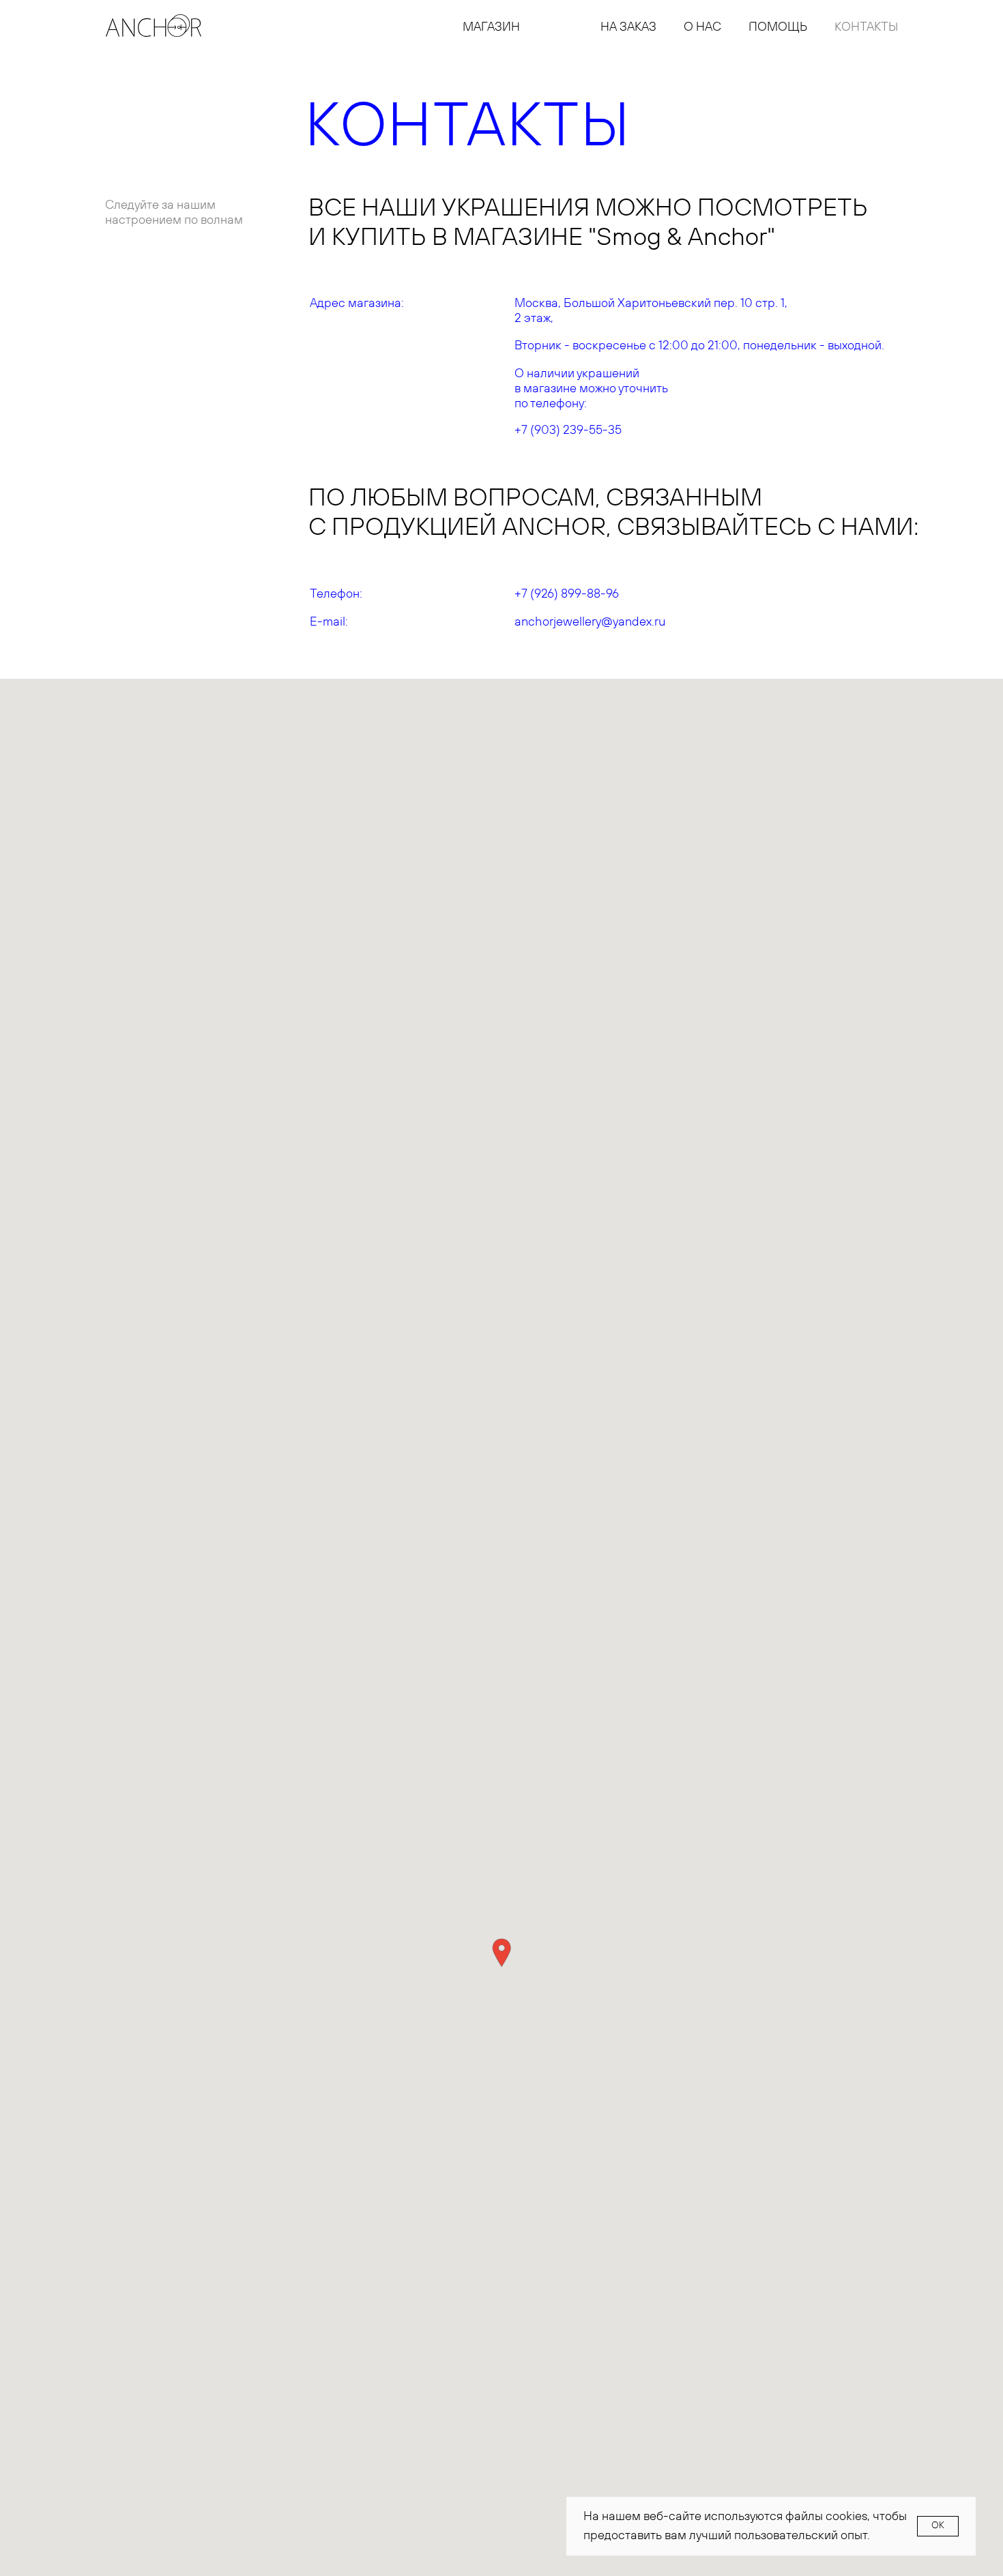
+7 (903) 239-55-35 (568, 430)
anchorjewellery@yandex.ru (590, 622)
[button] (501, 1953)
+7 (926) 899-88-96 (567, 594)
